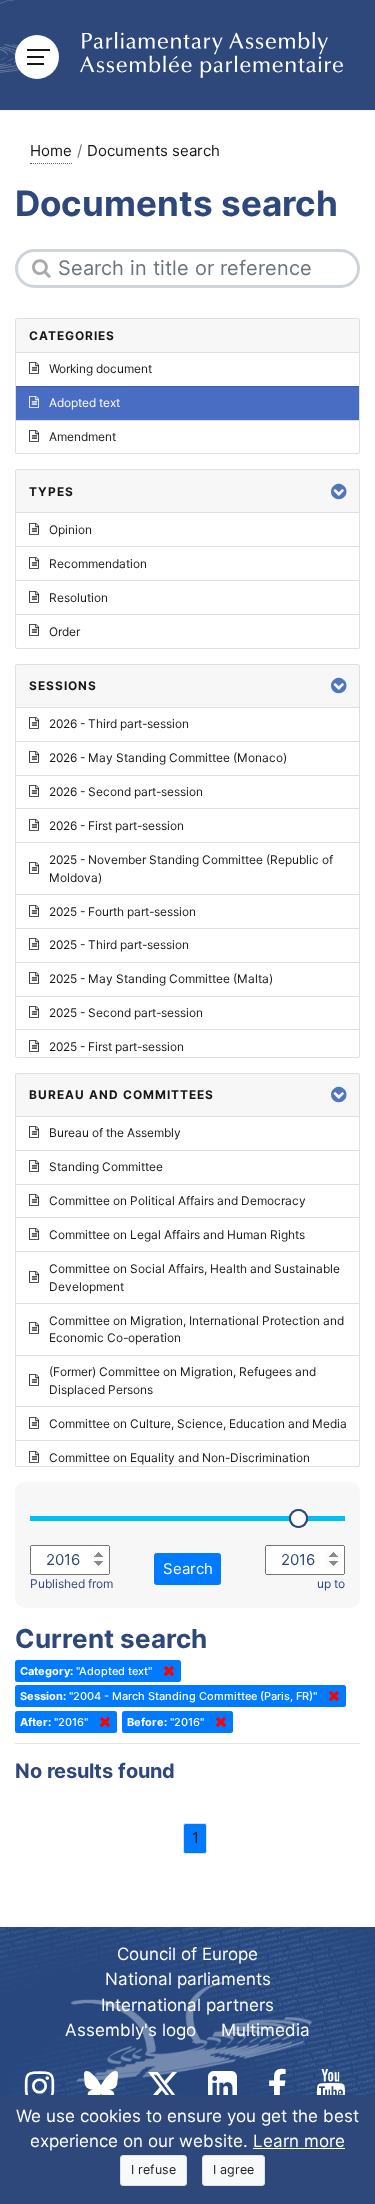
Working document (100, 368)
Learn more (299, 2141)
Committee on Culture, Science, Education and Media (198, 1423)
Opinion (70, 529)
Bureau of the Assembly (115, 1132)
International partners (187, 2005)
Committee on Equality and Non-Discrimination (179, 1457)
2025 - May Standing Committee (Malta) (161, 978)
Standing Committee (106, 1166)
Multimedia (265, 2030)
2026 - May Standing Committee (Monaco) (168, 757)
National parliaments (188, 1979)
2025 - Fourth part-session (122, 911)
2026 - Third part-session (119, 723)
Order (64, 631)
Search (188, 1568)
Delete (165, 1671)
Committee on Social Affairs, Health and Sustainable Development (194, 1277)
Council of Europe (187, 1954)
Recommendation (98, 563)
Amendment (82, 436)
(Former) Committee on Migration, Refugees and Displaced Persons (182, 1380)
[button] (339, 491)
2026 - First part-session (116, 825)
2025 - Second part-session (126, 1012)
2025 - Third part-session (119, 944)
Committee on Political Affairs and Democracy (177, 1200)
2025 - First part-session (116, 1046)
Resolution (78, 597)
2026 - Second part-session (126, 791)
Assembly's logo (130, 2030)
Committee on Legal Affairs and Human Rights (177, 1234)
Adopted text (84, 402)
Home (51, 150)
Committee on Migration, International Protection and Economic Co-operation (196, 1329)
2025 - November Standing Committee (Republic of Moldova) (191, 868)
